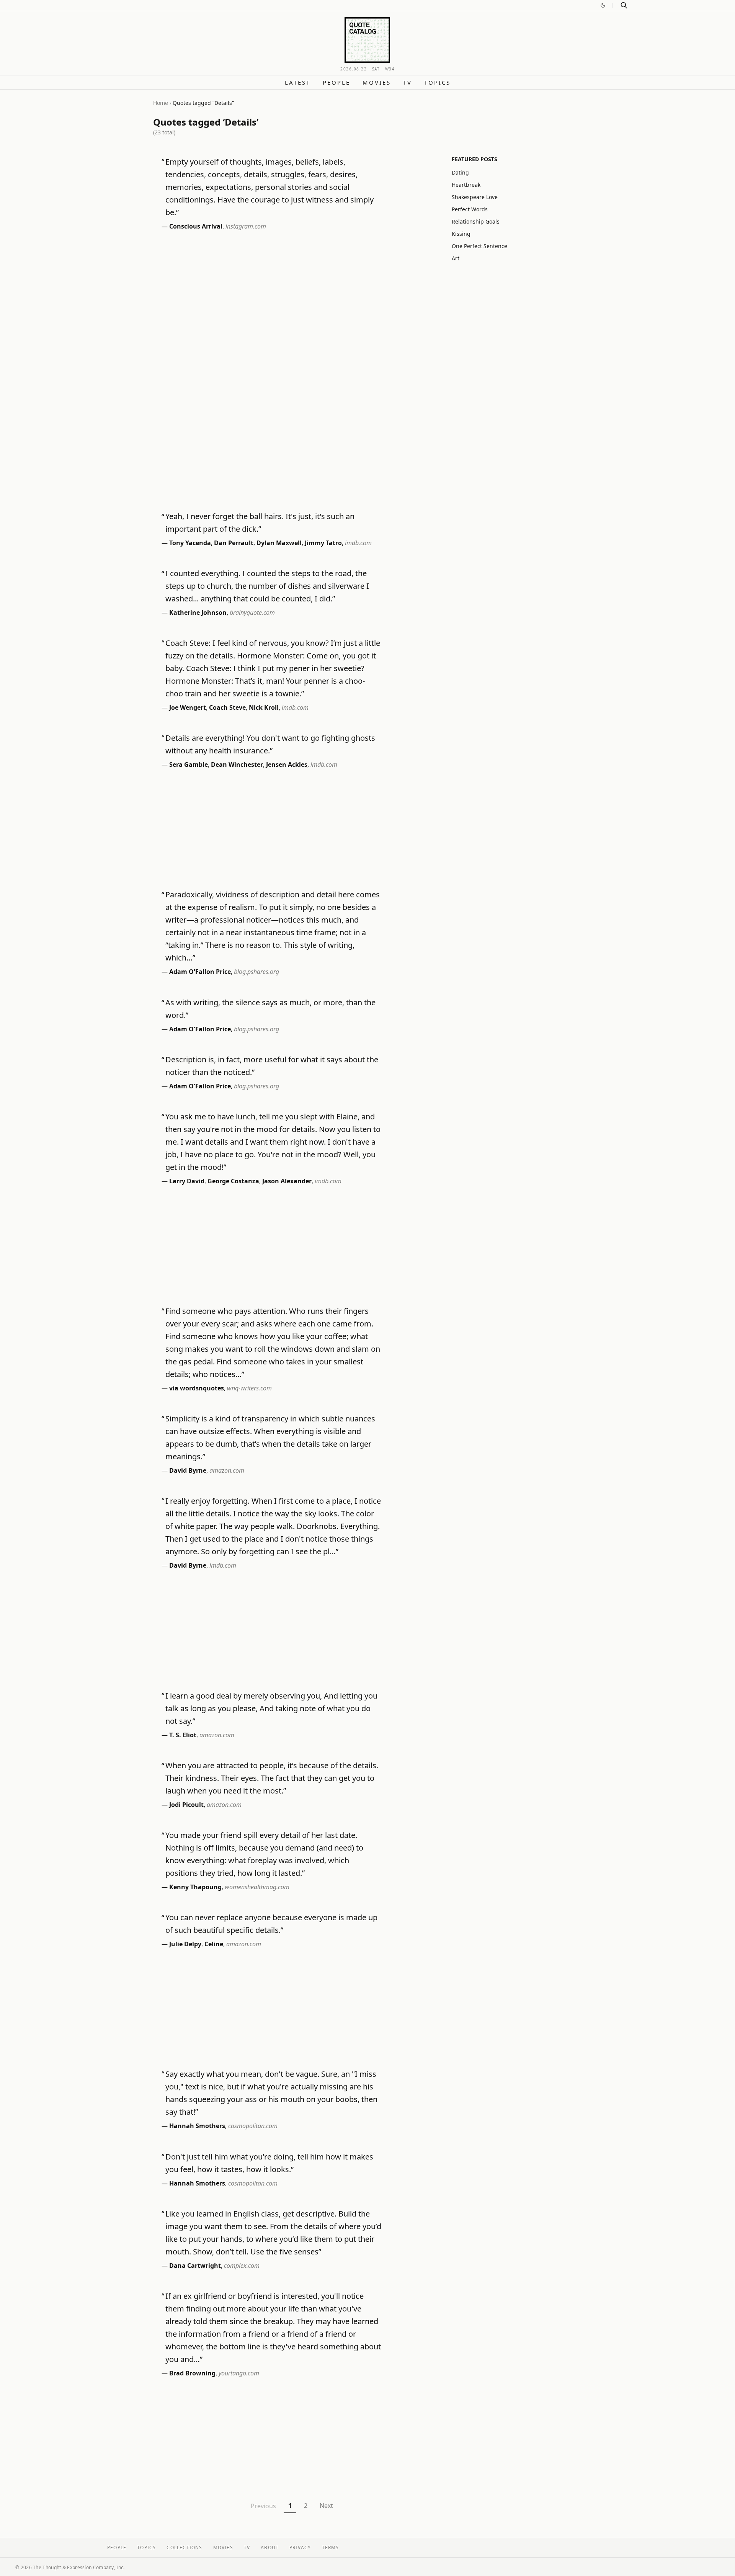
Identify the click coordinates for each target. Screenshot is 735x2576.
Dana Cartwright (195, 2266)
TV (408, 82)
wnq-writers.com (249, 1388)
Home (161, 103)
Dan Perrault (234, 543)
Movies (377, 82)
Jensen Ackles (287, 764)
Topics (437, 82)
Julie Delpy (185, 1944)
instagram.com (246, 226)
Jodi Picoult (186, 1805)
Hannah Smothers (197, 2126)
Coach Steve (227, 707)
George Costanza (233, 1181)
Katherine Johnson (198, 613)
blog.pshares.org (256, 972)
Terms (331, 2547)
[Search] (624, 5)
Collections (184, 2547)
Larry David (187, 1181)
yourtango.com (239, 2373)
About (270, 2547)
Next (326, 2506)
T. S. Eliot (183, 1735)
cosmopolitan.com (253, 2126)
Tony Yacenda (190, 543)
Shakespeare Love (475, 197)
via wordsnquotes (197, 1388)
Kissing (461, 234)
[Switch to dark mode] (603, 5)
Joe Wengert (188, 707)
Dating (460, 172)
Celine (214, 1944)
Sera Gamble (189, 764)
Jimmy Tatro (323, 543)
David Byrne (188, 1470)
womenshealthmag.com (257, 1887)
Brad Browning (192, 2373)
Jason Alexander (287, 1181)
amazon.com (227, 1470)
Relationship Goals (476, 221)
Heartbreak (466, 185)
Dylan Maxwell (279, 543)
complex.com (242, 2266)
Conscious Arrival (196, 226)
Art (456, 258)
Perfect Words (470, 209)
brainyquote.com (252, 613)
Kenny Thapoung (195, 1887)
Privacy (300, 2547)
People (336, 82)
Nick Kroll (264, 707)
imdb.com (358, 543)
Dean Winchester (237, 764)
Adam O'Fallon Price (200, 972)
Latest (298, 82)
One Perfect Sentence (479, 246)
